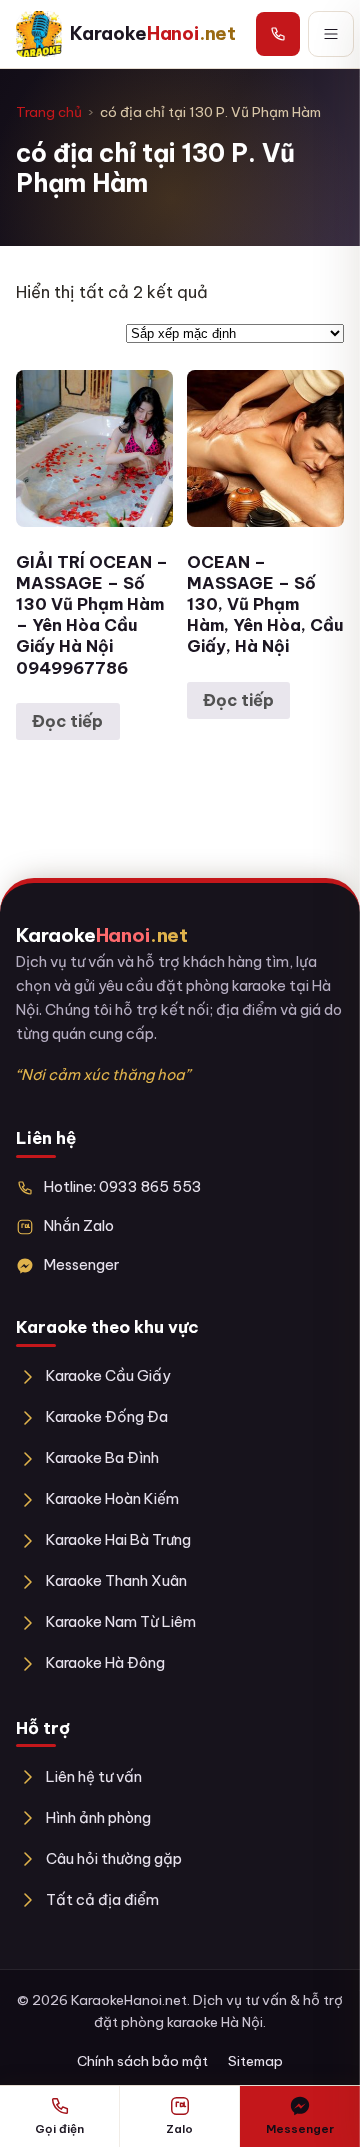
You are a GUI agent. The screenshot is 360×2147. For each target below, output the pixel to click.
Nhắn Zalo (79, 1225)
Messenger (81, 1264)
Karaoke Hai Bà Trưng (118, 1539)
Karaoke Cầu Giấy (108, 1375)
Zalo (179, 2128)
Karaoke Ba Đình (102, 1457)
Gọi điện (59, 2128)
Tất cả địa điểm (102, 1899)
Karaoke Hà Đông (105, 1662)
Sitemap (255, 2061)
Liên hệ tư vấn (94, 1776)
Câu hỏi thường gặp (114, 1858)
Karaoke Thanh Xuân (116, 1580)
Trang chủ (49, 112)
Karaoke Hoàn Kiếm (112, 1498)
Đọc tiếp (67, 721)
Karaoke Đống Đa (107, 1416)
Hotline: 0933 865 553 (123, 1186)
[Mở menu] (331, 34)
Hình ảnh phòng (98, 1817)
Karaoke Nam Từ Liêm (121, 1621)
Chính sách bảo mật (142, 2061)
